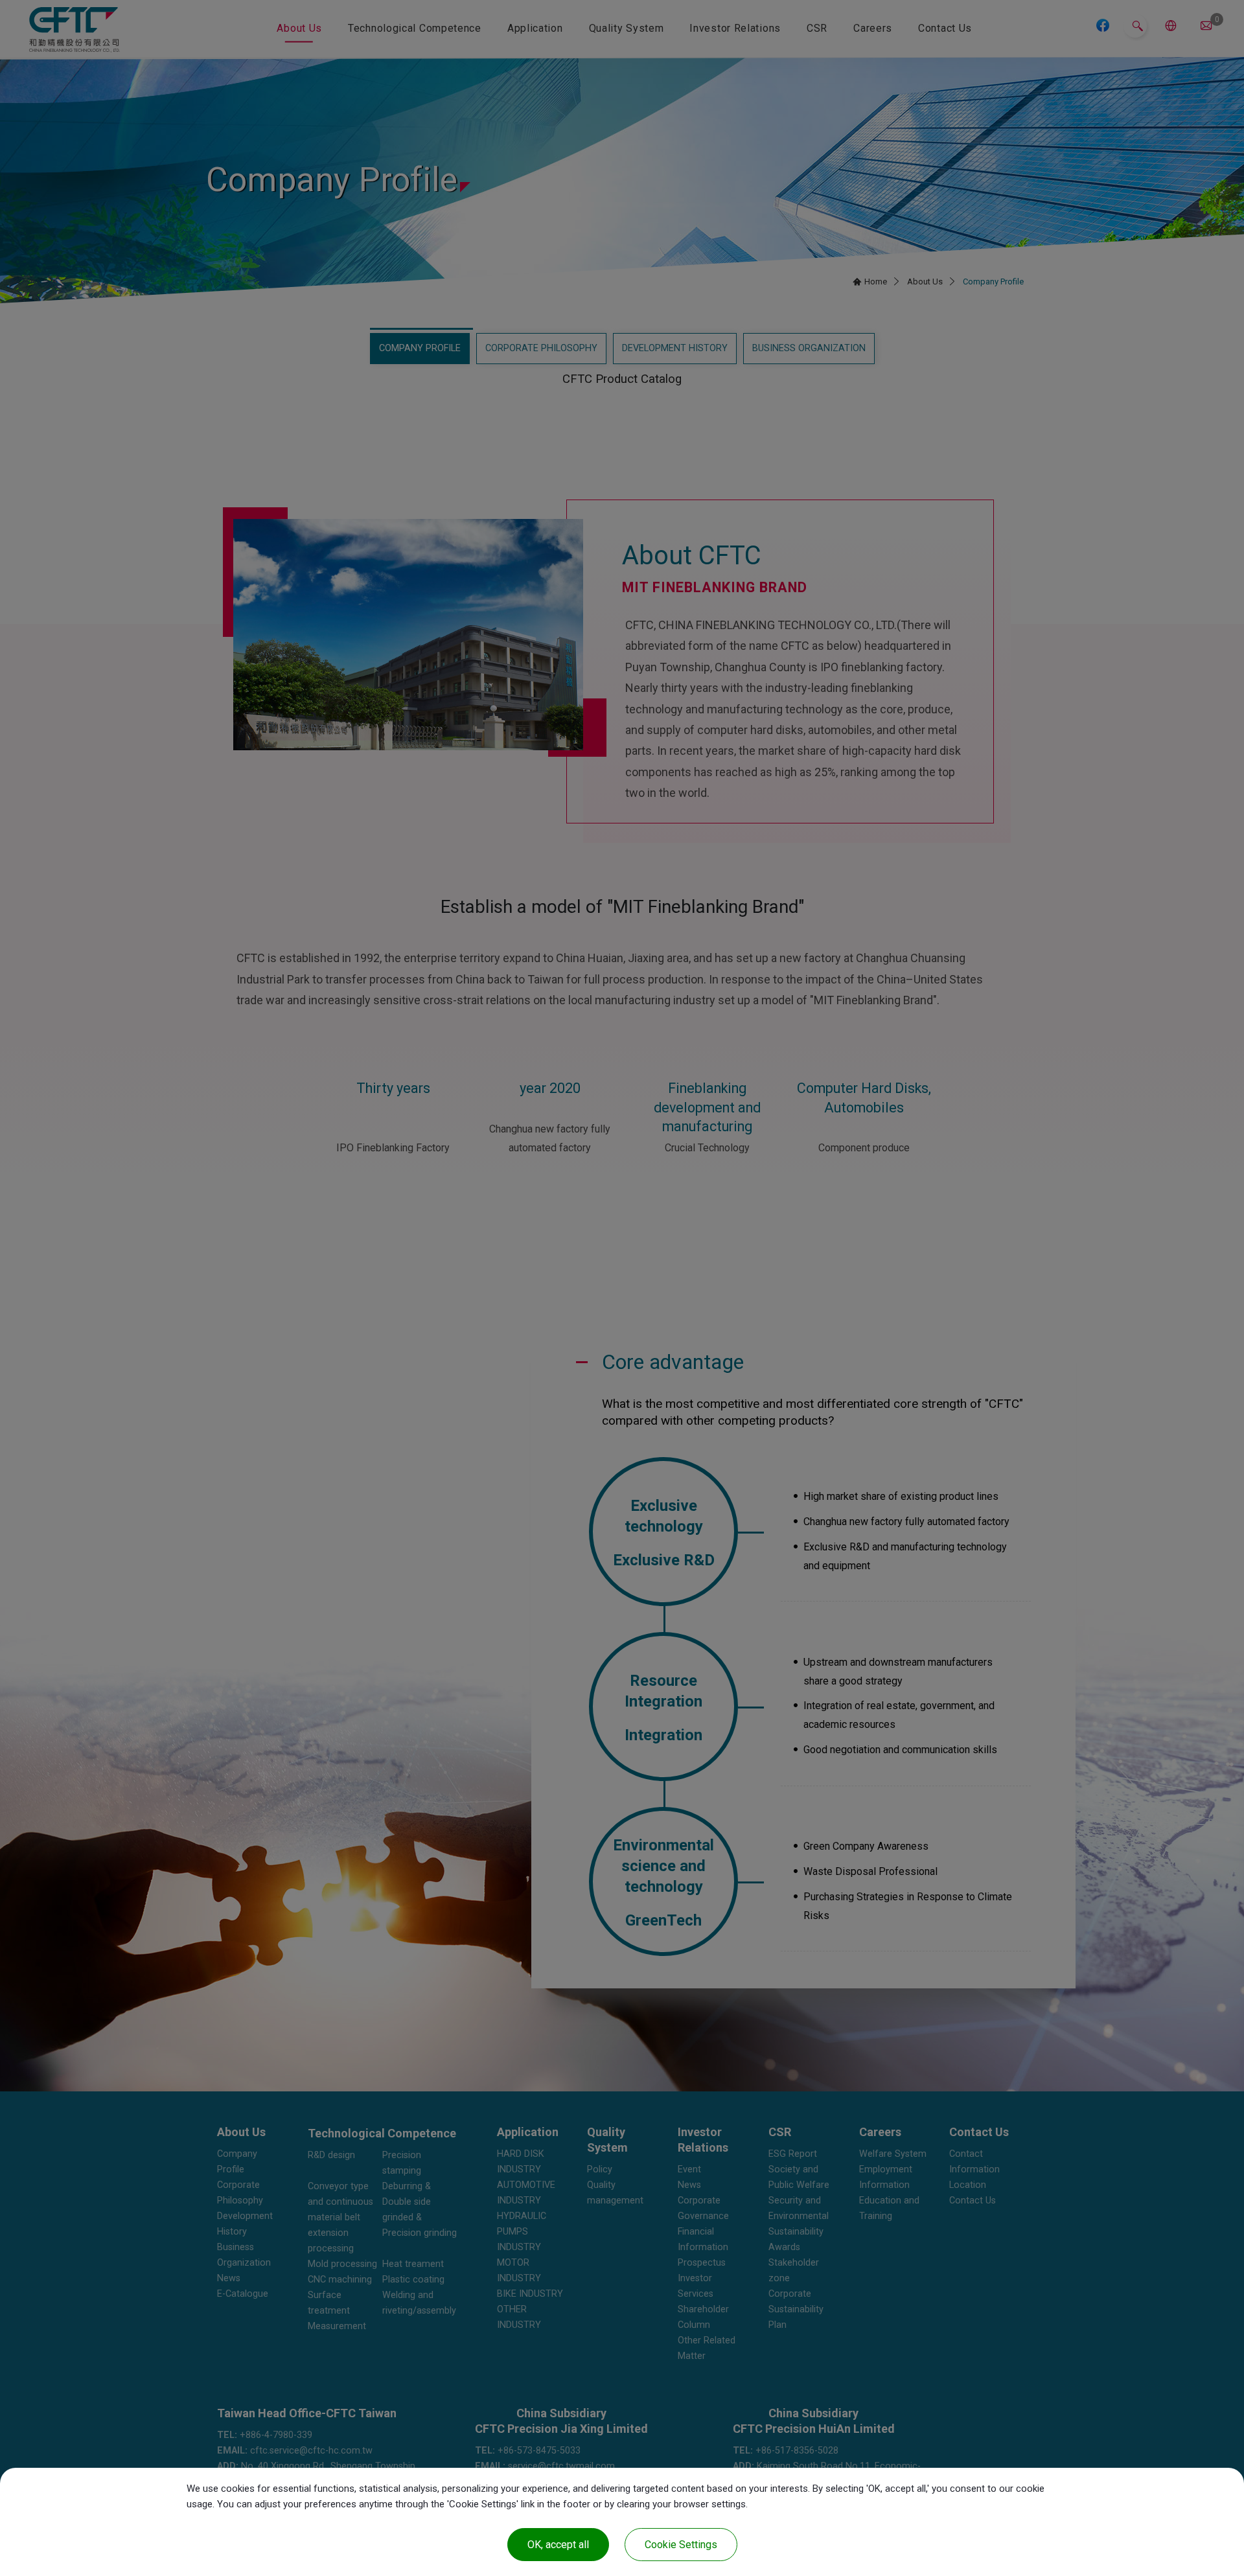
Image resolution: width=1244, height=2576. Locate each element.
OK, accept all (558, 2545)
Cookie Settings (681, 2545)
